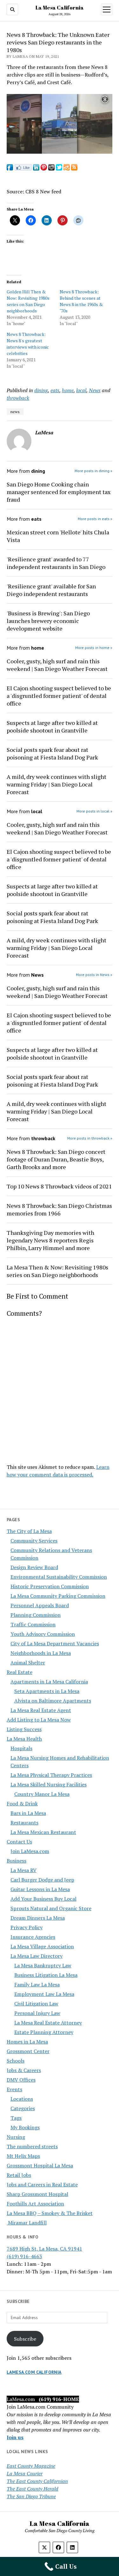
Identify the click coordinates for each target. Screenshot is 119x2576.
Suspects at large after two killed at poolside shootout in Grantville (52, 726)
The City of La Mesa (29, 1531)
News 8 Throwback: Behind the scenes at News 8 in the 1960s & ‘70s (81, 301)
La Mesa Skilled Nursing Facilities (49, 1784)
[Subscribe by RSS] (74, 169)
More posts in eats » (95, 519)
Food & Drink (22, 1803)
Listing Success (24, 1729)
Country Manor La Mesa (42, 1794)
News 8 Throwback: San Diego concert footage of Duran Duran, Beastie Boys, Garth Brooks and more (56, 1159)
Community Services (34, 1541)
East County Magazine (31, 2466)
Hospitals (21, 1748)
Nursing (16, 2137)
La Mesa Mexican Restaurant (43, 1832)
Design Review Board (34, 1567)
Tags (16, 2118)
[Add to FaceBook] (10, 169)
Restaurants (24, 1823)
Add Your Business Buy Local (43, 1899)
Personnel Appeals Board (40, 1605)
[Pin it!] (44, 169)
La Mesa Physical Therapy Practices (51, 1775)
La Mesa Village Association (42, 1946)
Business (17, 1861)
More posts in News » (94, 975)
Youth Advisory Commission (43, 1634)
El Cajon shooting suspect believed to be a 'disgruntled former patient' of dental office (59, 696)
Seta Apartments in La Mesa (47, 1691)
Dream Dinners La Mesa (38, 1918)
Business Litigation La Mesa (46, 1975)
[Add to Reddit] (51, 169)
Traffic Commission (33, 1624)
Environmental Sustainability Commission (59, 1577)
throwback (18, 398)
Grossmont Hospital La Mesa (40, 2165)
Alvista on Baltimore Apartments (53, 1701)
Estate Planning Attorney (44, 2032)
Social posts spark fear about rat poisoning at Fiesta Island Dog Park (52, 753)
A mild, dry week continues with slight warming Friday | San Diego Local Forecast (56, 784)
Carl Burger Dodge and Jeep (42, 1880)
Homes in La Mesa (27, 2042)
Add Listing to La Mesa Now (39, 1720)
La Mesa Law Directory (36, 1956)
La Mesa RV (23, 1870)
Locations (22, 2099)
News (95, 390)
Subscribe (25, 2339)
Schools (16, 2061)
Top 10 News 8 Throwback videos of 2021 (59, 1186)
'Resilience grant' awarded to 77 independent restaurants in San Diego (56, 563)
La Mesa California (60, 8)
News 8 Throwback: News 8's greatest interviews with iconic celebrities (28, 344)
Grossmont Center (28, 2051)
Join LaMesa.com (30, 1851)
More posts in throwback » (90, 1138)
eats (55, 390)
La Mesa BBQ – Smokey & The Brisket (50, 2213)
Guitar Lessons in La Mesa (40, 1889)
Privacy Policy (26, 1927)
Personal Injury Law (37, 2013)
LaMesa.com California (34, 2372)
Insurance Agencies (33, 1937)
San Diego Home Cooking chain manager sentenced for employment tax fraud (59, 492)
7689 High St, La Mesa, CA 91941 (44, 2249)
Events (14, 2089)
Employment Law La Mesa (44, 1994)
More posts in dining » (93, 471)
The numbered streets (32, 2146)
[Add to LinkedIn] (36, 169)
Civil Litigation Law (36, 2004)
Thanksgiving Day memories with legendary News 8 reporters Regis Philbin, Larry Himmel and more (50, 1240)
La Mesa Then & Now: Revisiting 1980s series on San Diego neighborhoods (57, 1271)
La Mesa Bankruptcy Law (43, 1965)
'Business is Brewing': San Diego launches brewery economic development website (48, 621)
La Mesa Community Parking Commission (58, 1596)
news (15, 412)
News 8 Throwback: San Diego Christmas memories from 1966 (59, 1209)
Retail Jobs (19, 2175)
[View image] (60, 152)
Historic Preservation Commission (50, 1586)
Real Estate (20, 1672)
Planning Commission (36, 1615)
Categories (23, 2108)
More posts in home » (94, 648)
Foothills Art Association (35, 2204)
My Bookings (25, 2127)
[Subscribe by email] (67, 169)
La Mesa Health (24, 1739)
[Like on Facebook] (23, 169)
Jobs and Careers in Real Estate (42, 2185)
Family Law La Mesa (37, 1984)
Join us (15, 2437)
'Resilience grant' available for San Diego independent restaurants (51, 590)
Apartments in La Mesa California (49, 1682)
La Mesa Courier (25, 2473)
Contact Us (19, 1842)
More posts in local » (94, 811)
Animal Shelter (28, 1663)
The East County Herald (33, 2489)
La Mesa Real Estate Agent (41, 1710)
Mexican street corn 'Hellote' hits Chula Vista (58, 536)
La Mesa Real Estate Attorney (48, 2023)
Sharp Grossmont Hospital (37, 2194)
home (68, 390)
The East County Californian (37, 2481)
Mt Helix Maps (23, 2156)
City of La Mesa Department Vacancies (55, 1643)
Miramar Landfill (27, 2223)
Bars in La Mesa (28, 1813)
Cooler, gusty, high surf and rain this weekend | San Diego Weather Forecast (57, 665)
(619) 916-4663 (24, 2256)
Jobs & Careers (24, 2070)
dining (41, 390)
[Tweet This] (59, 169)
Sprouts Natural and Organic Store (51, 1908)
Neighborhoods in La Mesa (41, 1653)
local (81, 390)
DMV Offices (21, 2080)
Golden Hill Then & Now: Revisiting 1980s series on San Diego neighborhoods (28, 301)
